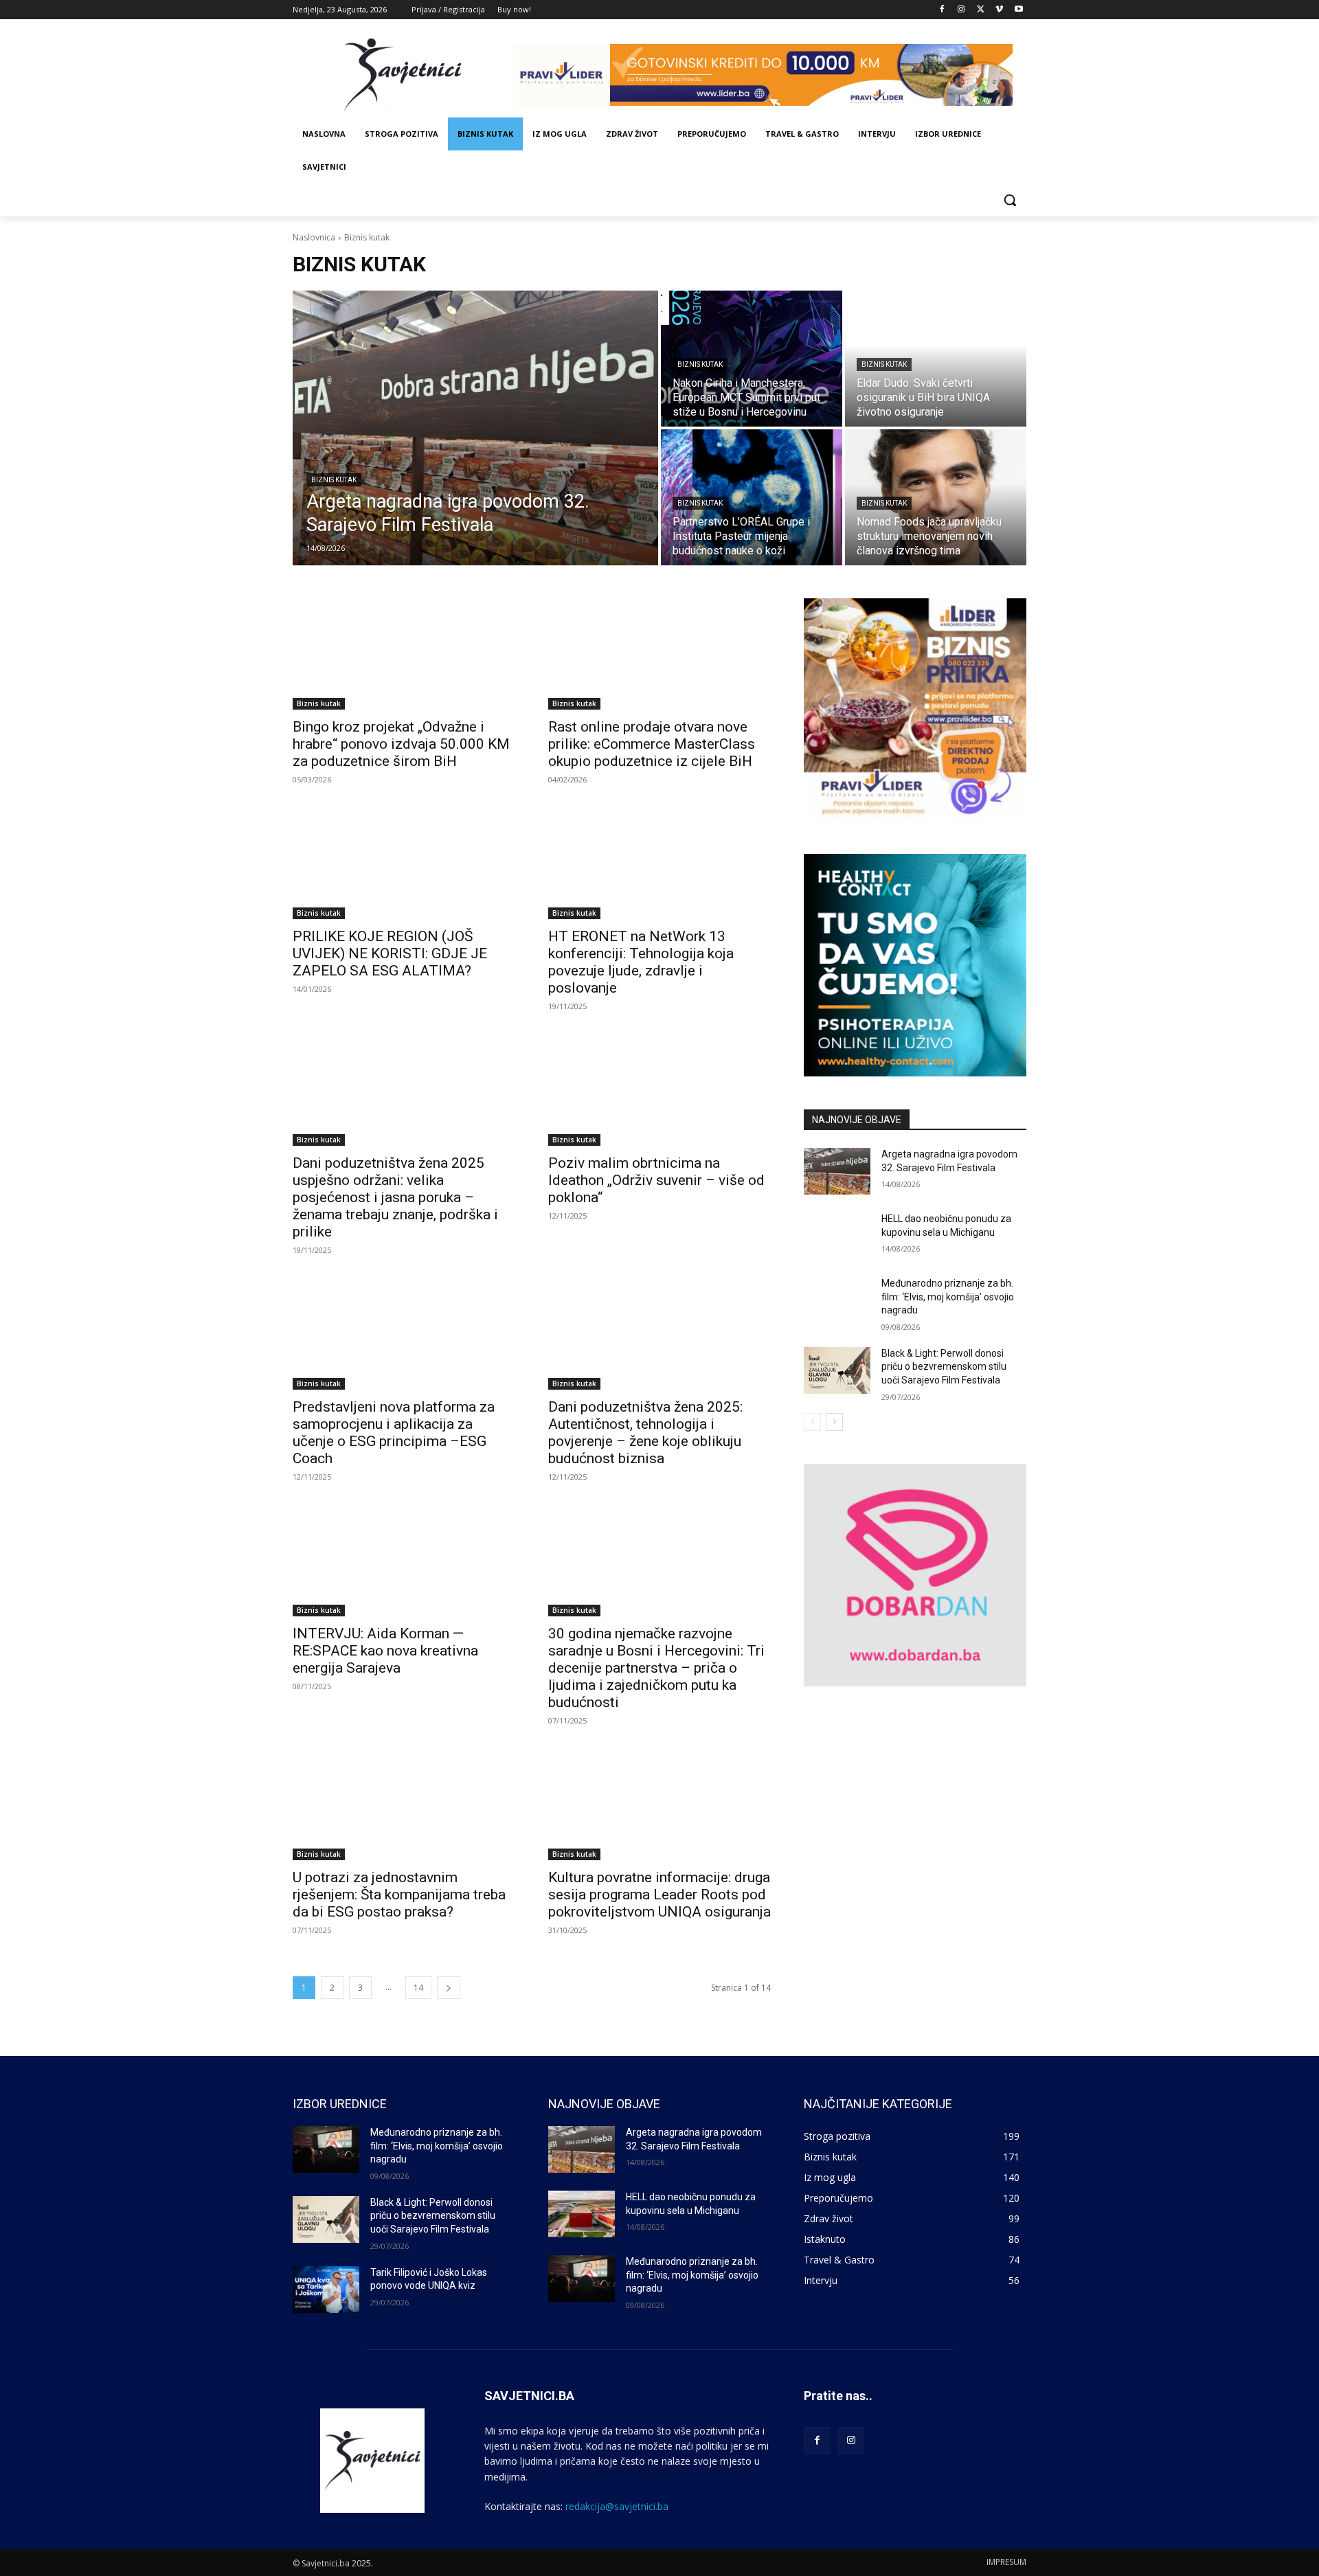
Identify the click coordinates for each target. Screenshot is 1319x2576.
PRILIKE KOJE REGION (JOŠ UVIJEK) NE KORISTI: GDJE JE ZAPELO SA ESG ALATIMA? (390, 953)
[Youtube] (1018, 10)
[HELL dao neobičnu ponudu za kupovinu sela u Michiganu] (837, 1236)
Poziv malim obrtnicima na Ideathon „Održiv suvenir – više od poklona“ (656, 1180)
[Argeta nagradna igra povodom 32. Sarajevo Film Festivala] (475, 428)
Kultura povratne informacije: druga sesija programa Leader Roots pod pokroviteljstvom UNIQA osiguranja (659, 1895)
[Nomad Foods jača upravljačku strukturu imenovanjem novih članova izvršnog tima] (936, 497)
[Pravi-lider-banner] (769, 75)
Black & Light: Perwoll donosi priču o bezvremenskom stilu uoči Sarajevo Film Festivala (944, 1367)
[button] (1010, 200)
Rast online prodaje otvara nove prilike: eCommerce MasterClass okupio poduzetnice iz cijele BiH (652, 744)
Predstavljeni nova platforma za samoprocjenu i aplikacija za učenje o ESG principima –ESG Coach (394, 1433)
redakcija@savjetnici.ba (617, 2506)
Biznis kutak (334, 480)
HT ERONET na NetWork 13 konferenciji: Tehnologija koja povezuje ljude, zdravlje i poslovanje (641, 962)
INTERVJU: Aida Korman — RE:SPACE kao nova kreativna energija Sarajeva (385, 1651)
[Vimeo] (999, 10)
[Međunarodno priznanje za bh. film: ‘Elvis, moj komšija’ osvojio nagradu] (837, 1300)
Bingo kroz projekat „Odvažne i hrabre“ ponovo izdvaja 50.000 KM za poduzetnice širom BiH (401, 744)
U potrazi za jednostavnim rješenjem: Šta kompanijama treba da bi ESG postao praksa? (399, 1895)
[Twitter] (981, 10)
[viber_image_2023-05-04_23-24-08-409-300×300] (915, 710)
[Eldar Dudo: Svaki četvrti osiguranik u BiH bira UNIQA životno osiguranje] (936, 359)
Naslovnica (314, 237)
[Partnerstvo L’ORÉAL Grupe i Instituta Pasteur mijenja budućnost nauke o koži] (752, 497)
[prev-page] (812, 1422)
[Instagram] (961, 10)
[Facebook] (942, 10)
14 (418, 1988)
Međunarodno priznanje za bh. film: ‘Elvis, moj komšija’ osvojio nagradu (948, 1297)
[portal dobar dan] (915, 1575)
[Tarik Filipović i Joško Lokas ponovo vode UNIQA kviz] (326, 2290)
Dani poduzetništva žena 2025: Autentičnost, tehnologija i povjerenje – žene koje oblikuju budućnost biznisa (645, 1433)
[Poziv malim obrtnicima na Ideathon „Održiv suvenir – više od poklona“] (659, 1090)
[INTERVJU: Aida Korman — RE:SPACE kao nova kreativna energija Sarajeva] (404, 1561)
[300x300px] (915, 965)
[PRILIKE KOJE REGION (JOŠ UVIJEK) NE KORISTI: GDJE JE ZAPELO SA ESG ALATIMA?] (404, 863)
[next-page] (449, 1988)
